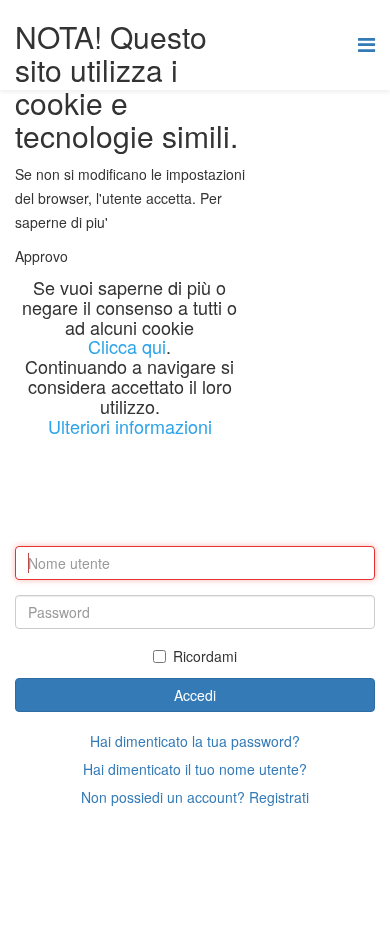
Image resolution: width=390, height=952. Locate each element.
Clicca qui (127, 346)
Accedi (195, 695)
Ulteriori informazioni (130, 426)
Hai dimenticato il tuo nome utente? (195, 769)
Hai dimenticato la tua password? (195, 741)
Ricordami (205, 656)
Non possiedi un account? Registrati (195, 797)
